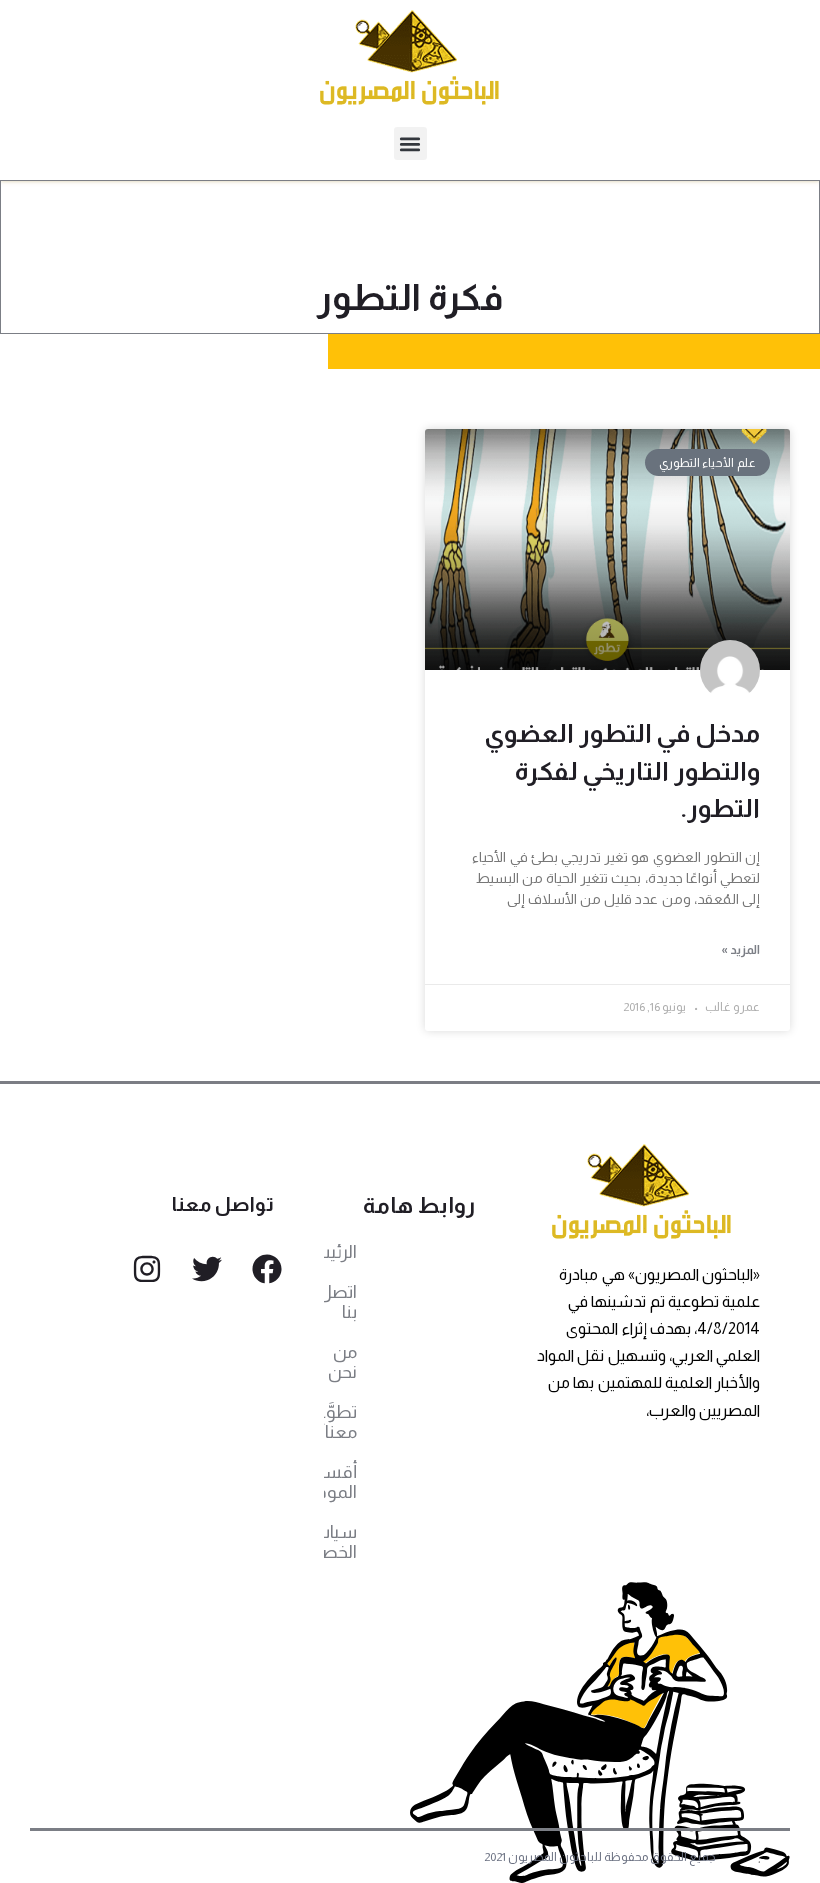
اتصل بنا (340, 1302)
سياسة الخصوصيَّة (340, 1542)
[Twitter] (207, 1269)
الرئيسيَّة (340, 1252)
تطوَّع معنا (340, 1422)
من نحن (342, 1362)
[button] (410, 143)
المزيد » (740, 950)
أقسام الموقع (340, 1482)
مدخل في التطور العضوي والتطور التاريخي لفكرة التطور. (622, 770)
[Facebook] (267, 1269)
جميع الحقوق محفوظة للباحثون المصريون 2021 (600, 1857)
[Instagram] (147, 1269)
